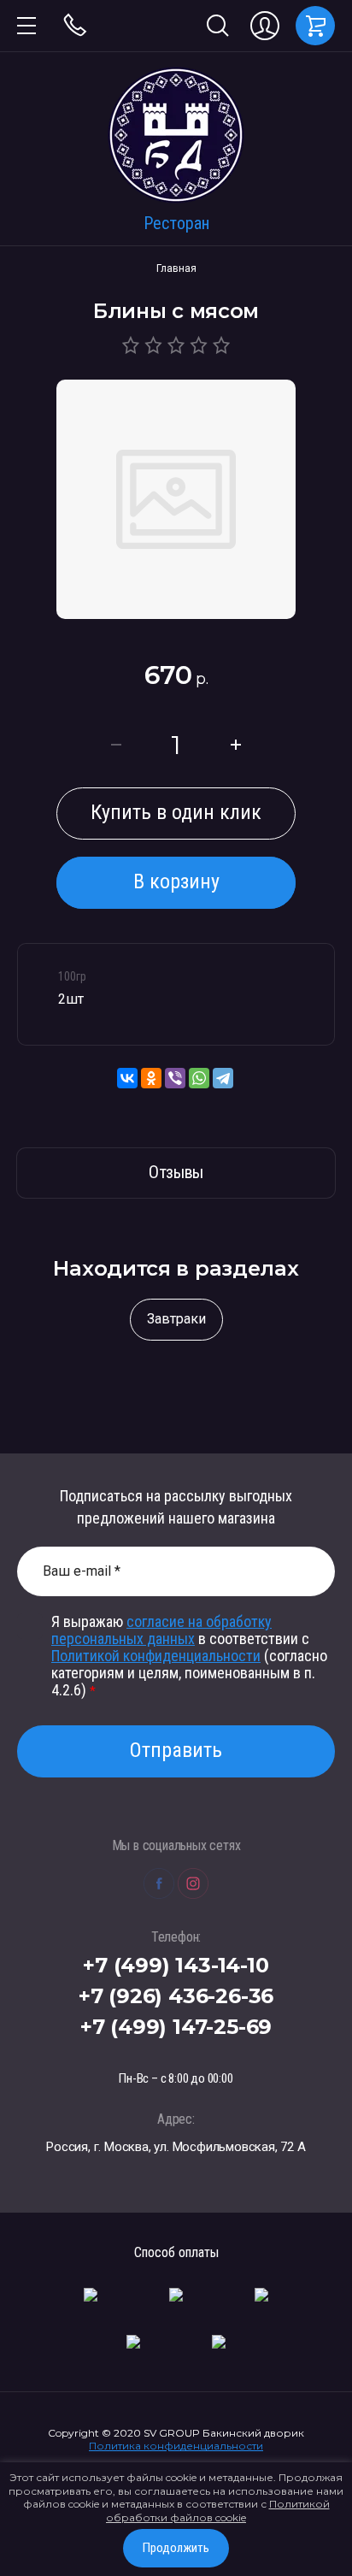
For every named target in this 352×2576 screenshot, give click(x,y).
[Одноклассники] (151, 1078)
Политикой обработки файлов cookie (218, 2511)
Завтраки (176, 1319)
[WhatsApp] (199, 1078)
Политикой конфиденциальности (156, 1656)
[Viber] (175, 1078)
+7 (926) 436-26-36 (176, 1996)
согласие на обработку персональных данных (161, 1630)
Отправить (176, 1750)
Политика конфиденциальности (176, 2446)
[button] (26, 26)
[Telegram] (223, 1078)
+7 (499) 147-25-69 (176, 2027)
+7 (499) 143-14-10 (176, 1965)
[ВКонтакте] (127, 1078)
